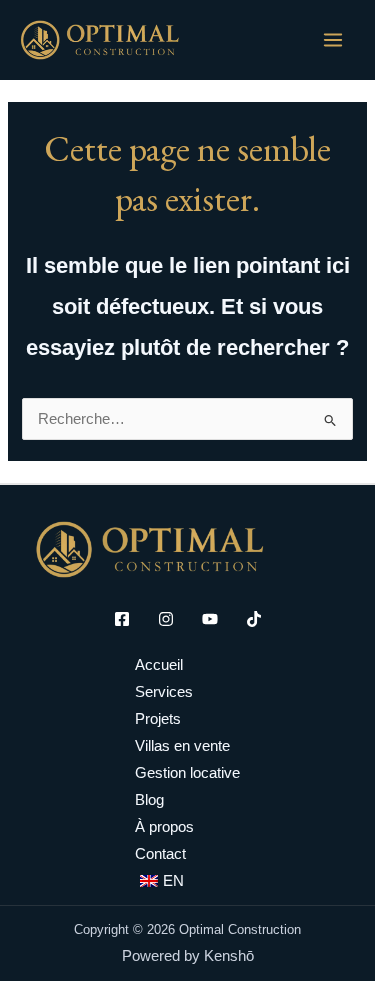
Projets (158, 719)
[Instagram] (166, 619)
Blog (149, 800)
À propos (164, 827)
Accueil (159, 665)
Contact (160, 854)
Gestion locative (187, 773)
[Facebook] (122, 619)
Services (164, 692)
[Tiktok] (254, 619)
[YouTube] (210, 619)
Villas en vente (182, 746)
